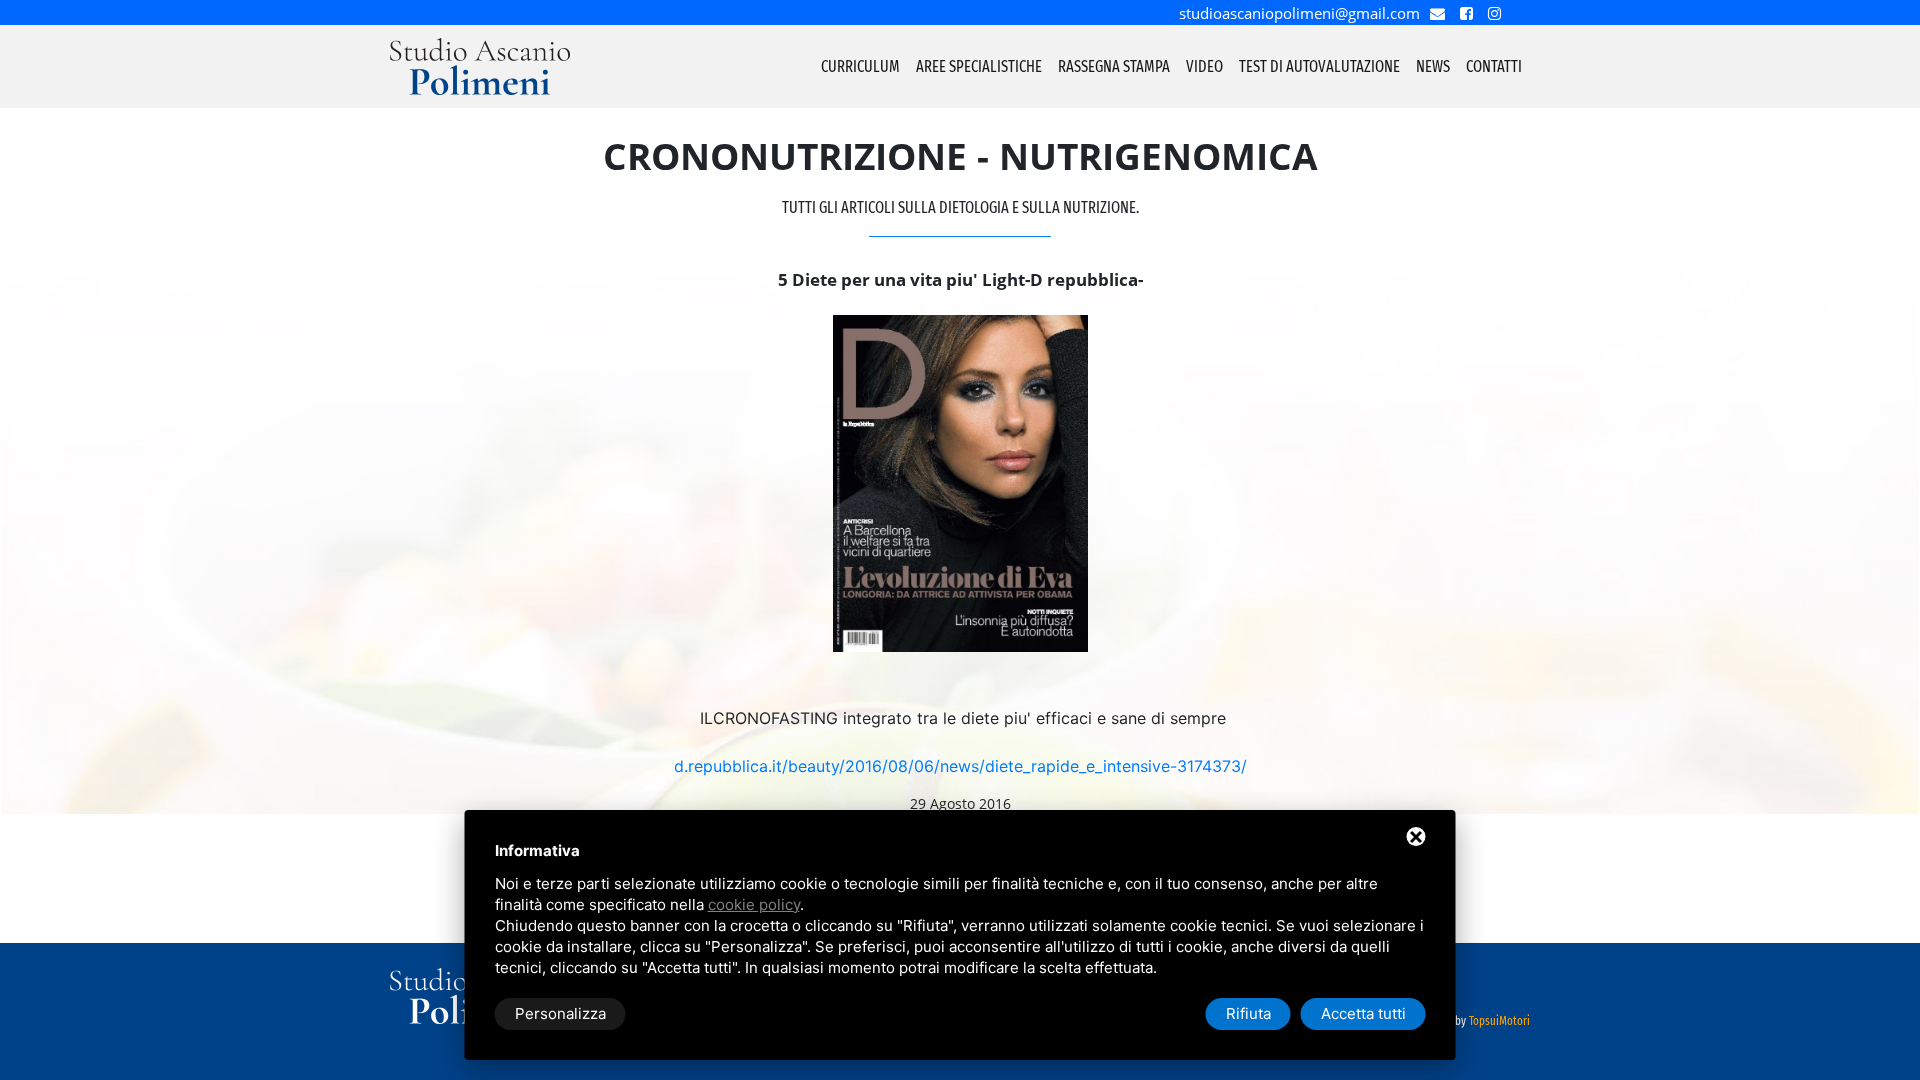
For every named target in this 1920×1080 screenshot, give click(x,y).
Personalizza (560, 1013)
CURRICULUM (860, 66)
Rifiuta (1248, 1013)
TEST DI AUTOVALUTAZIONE (1319, 66)
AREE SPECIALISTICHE (979, 66)
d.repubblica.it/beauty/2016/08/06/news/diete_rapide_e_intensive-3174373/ (960, 766)
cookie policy (754, 904)
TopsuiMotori (1499, 1021)
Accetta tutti (1363, 1013)
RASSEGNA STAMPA (1114, 66)
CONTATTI (1494, 66)
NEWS (1433, 66)
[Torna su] (1894, 1038)
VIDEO (1204, 66)
